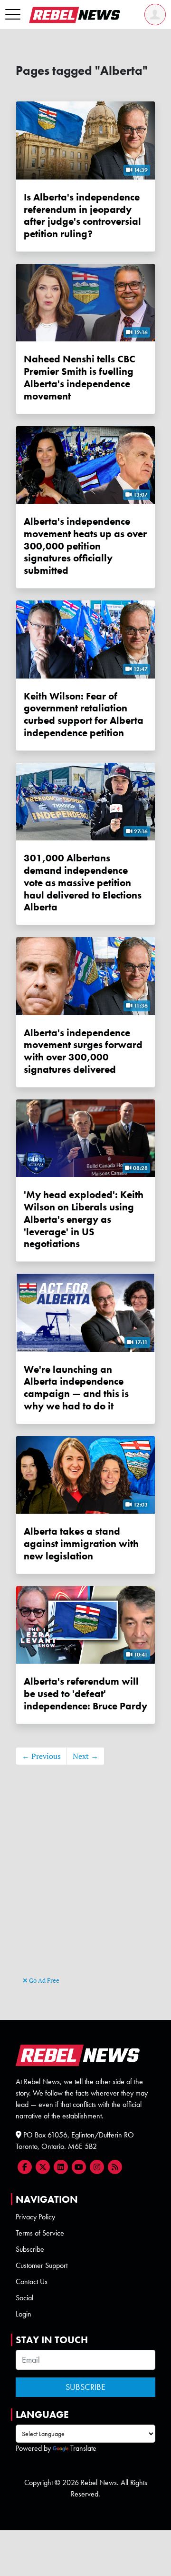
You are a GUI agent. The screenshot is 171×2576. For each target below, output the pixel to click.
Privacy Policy (35, 2217)
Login (24, 2314)
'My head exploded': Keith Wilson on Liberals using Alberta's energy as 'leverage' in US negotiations (84, 1219)
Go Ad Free (43, 1980)
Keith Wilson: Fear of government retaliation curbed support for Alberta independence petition (84, 714)
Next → (85, 1756)
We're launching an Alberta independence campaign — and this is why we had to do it (76, 1388)
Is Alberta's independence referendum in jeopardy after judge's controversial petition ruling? (82, 215)
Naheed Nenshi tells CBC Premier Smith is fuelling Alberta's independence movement (80, 377)
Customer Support (42, 2265)
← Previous (41, 1756)
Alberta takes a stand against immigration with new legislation (81, 1543)
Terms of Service (40, 2233)
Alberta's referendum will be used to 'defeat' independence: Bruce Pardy (85, 1693)
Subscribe (30, 2249)
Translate (83, 2448)
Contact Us (32, 2281)
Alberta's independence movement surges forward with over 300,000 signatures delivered (83, 1051)
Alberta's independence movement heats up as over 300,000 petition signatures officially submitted (85, 546)
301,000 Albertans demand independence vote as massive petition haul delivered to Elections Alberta (83, 882)
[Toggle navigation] (13, 15)
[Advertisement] (85, 1885)
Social (24, 2298)
